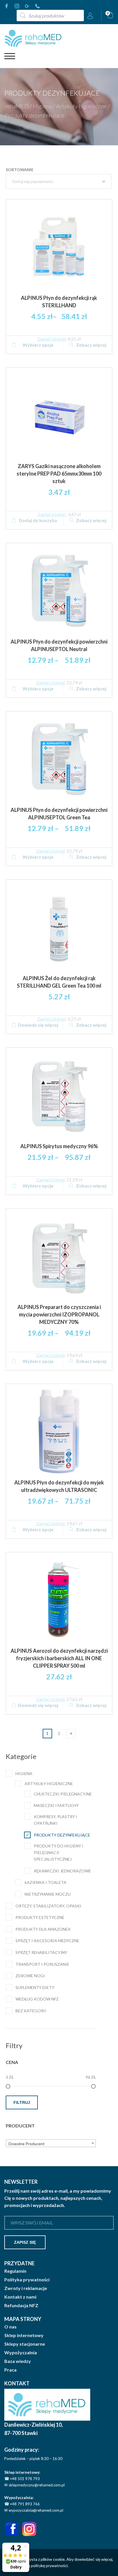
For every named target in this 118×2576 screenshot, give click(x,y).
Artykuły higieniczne (81, 106)
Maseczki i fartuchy (56, 1805)
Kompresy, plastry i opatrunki (56, 1820)
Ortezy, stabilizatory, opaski (48, 1906)
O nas (10, 2327)
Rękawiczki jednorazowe (62, 1871)
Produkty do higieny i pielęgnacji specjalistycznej (59, 1852)
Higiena (42, 106)
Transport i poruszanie (42, 1964)
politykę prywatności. (50, 2566)
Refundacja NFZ (21, 2305)
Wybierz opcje (38, 345)
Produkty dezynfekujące (62, 1835)
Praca (10, 2370)
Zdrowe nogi (30, 1976)
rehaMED (17, 106)
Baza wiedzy (18, 2361)
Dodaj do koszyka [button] (38, 520)
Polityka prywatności (27, 2280)
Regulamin (15, 2271)
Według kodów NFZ (37, 1999)
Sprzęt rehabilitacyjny (41, 1952)
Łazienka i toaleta (46, 1882)
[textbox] (51, 2144)
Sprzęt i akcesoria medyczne (47, 1941)
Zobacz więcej (91, 345)
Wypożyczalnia (21, 2353)
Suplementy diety (35, 1987)
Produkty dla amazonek (43, 1929)
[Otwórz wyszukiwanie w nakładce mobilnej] (50, 16)
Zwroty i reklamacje (26, 2288)
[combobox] (51, 2143)
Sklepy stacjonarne (25, 2344)
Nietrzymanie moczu (48, 1894)
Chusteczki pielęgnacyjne (63, 1794)
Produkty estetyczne (40, 1917)
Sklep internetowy (24, 2335)
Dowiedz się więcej (38, 1025)
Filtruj (22, 2102)
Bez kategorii (31, 2011)
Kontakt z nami (20, 2297)
